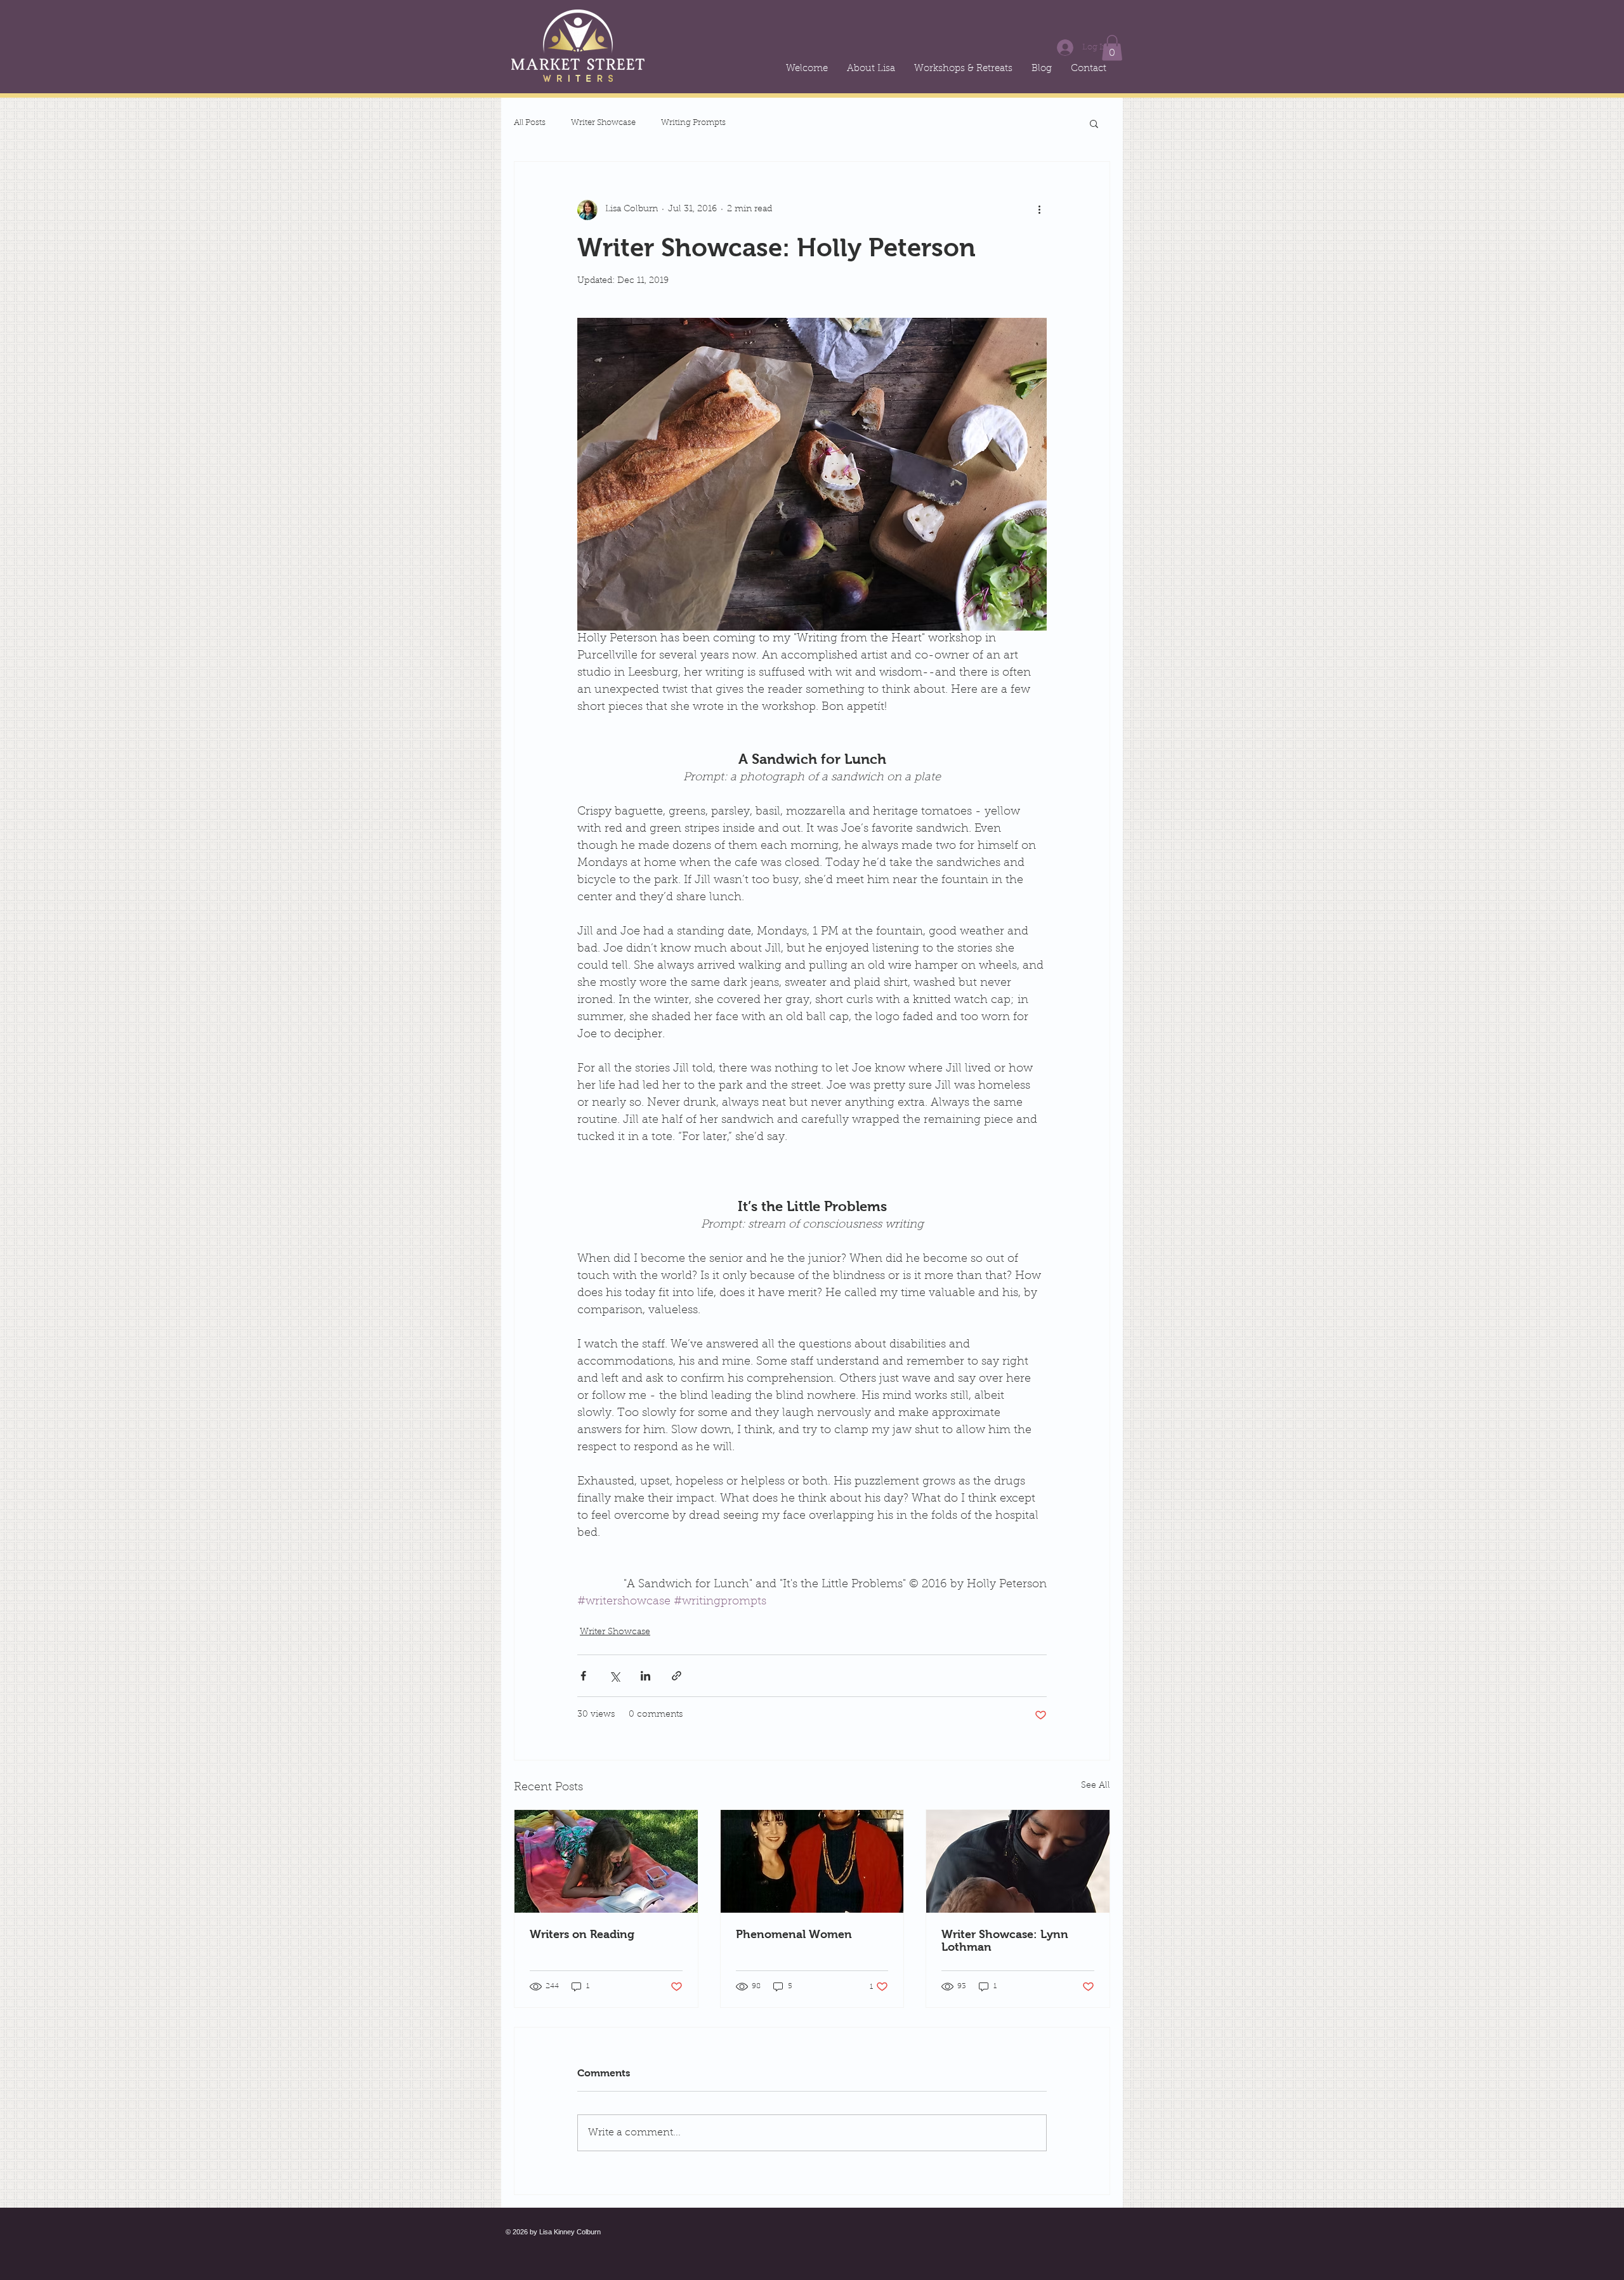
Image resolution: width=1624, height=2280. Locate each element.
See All (1096, 1786)
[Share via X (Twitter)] (614, 1676)
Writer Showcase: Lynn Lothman (1005, 1941)
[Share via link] (677, 1676)
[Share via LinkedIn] (645, 1676)
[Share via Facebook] (583, 1676)
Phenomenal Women (794, 1934)
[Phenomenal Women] (812, 1861)
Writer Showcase (603, 123)
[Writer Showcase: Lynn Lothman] (1018, 1861)
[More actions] (1039, 210)
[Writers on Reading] (606, 1861)
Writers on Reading (582, 1934)
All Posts (530, 123)
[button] (1112, 48)
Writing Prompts (693, 123)
